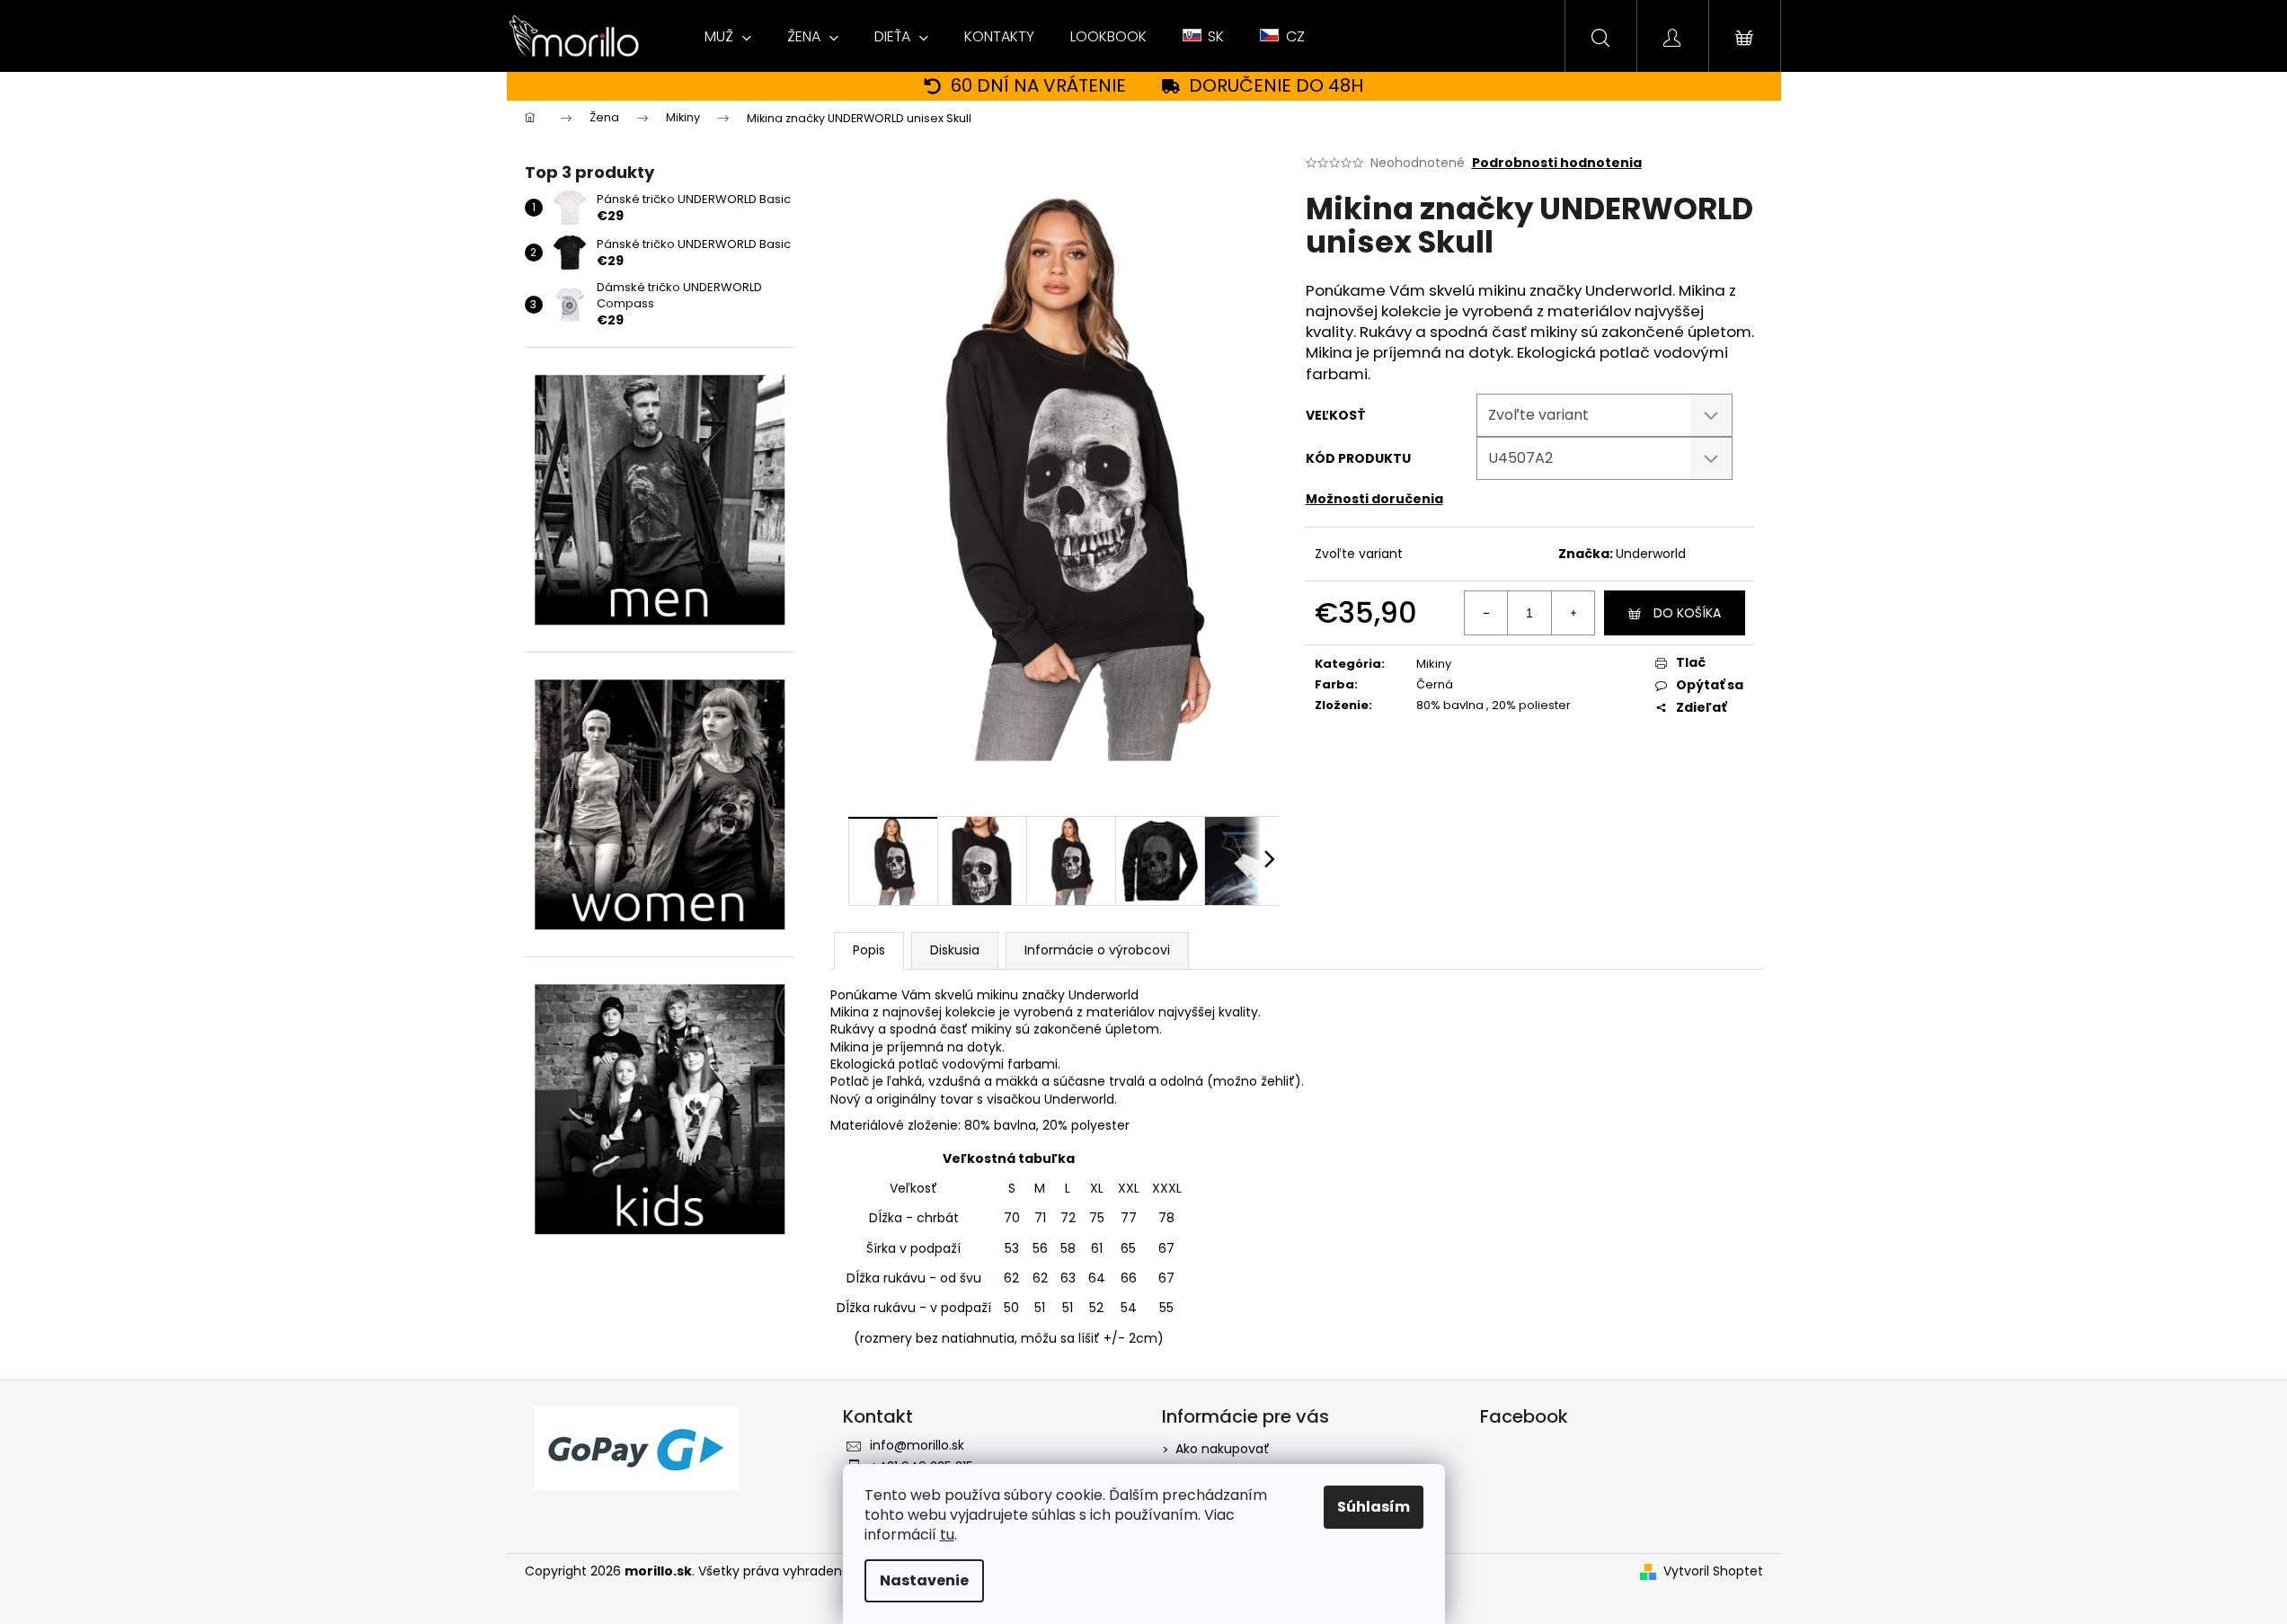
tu (947, 1535)
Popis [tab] (869, 950)
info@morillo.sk (917, 1445)
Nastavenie (924, 1580)
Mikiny (1434, 664)
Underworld (1651, 554)
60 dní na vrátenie (1038, 86)
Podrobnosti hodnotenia (1557, 163)
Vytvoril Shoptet (1713, 1571)
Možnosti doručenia (1374, 499)
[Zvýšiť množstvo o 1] (1573, 613)
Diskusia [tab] (955, 950)
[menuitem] (728, 37)
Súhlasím (1374, 1507)
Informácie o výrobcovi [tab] (1097, 950)
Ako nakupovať (1223, 1449)
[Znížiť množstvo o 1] (1486, 613)
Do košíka (1687, 613)
